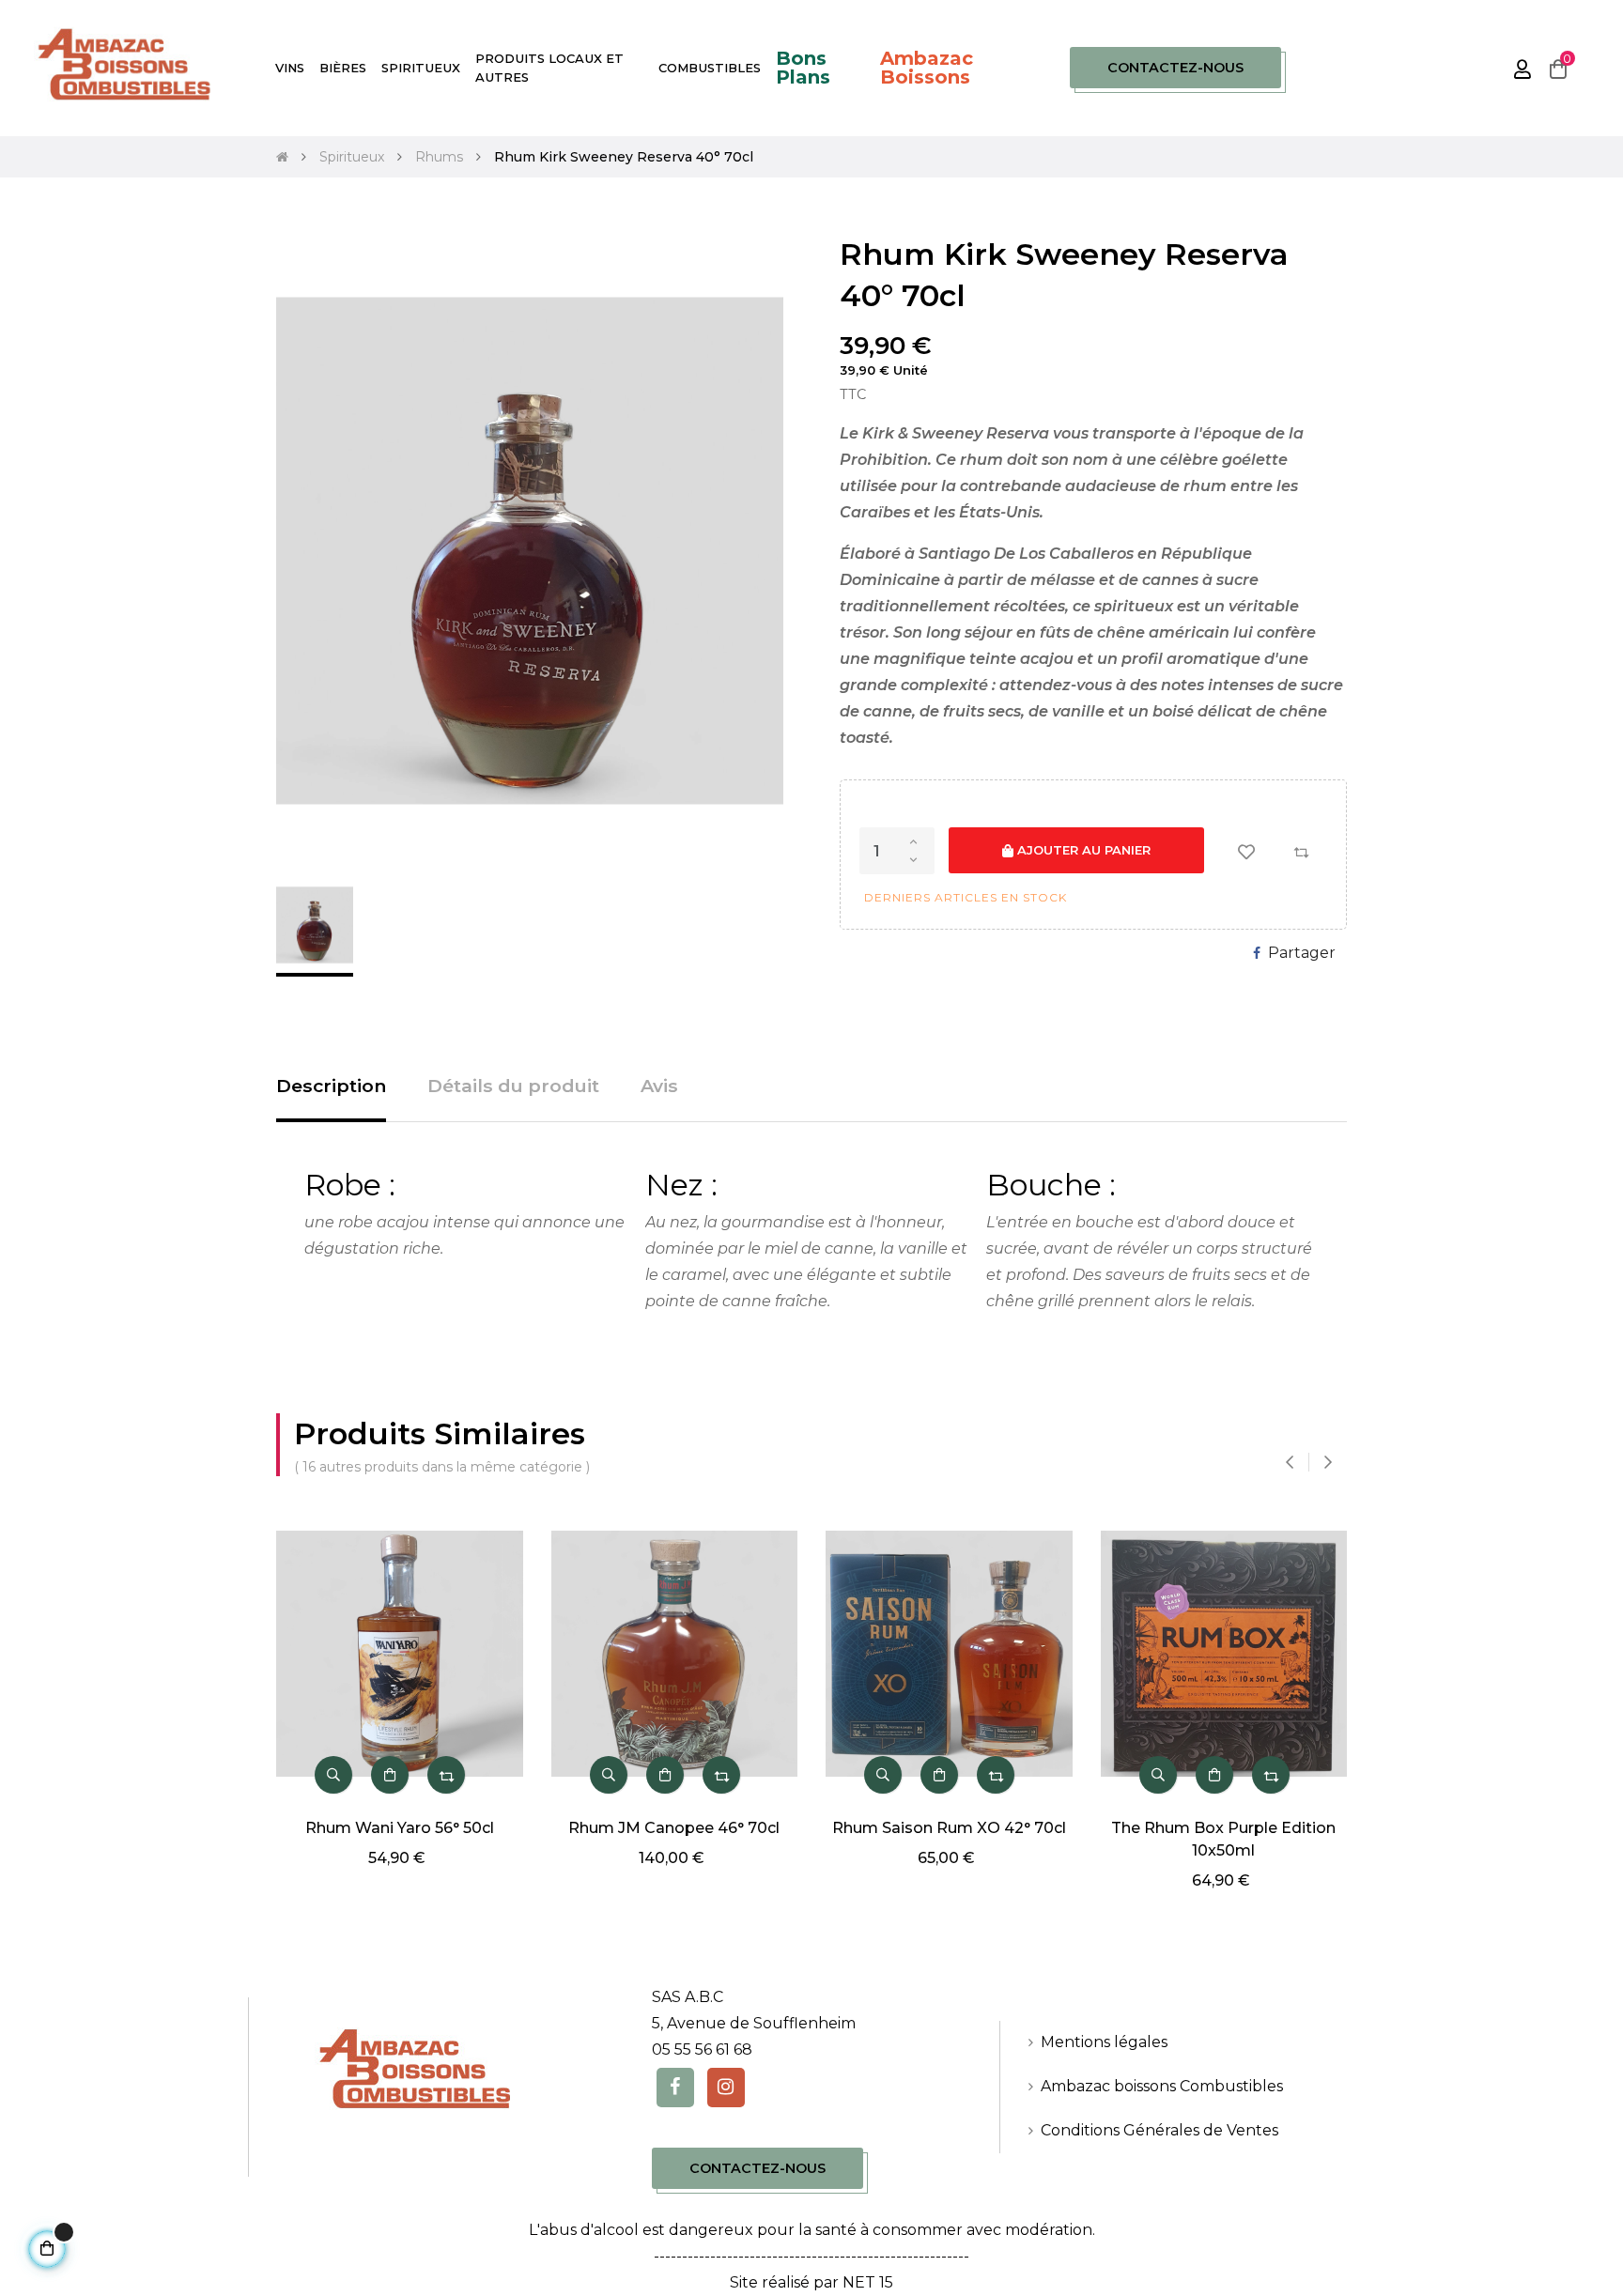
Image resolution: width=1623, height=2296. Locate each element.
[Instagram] (726, 2088)
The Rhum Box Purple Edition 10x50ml (1223, 1839)
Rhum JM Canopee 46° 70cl (674, 1828)
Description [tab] (331, 1086)
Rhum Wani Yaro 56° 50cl (400, 1828)
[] (390, 1775)
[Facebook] (675, 2088)
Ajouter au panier (1082, 850)
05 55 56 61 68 (702, 2049)
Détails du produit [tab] (513, 1086)
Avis (659, 1086)
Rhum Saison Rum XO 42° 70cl (949, 1828)
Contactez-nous (1175, 68)
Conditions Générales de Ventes (1159, 2130)
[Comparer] (1301, 852)
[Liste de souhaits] (1246, 852)
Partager (1302, 953)
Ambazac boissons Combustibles (1162, 2086)
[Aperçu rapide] (333, 1775)
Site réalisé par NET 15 (811, 2282)
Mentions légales (1104, 2042)
